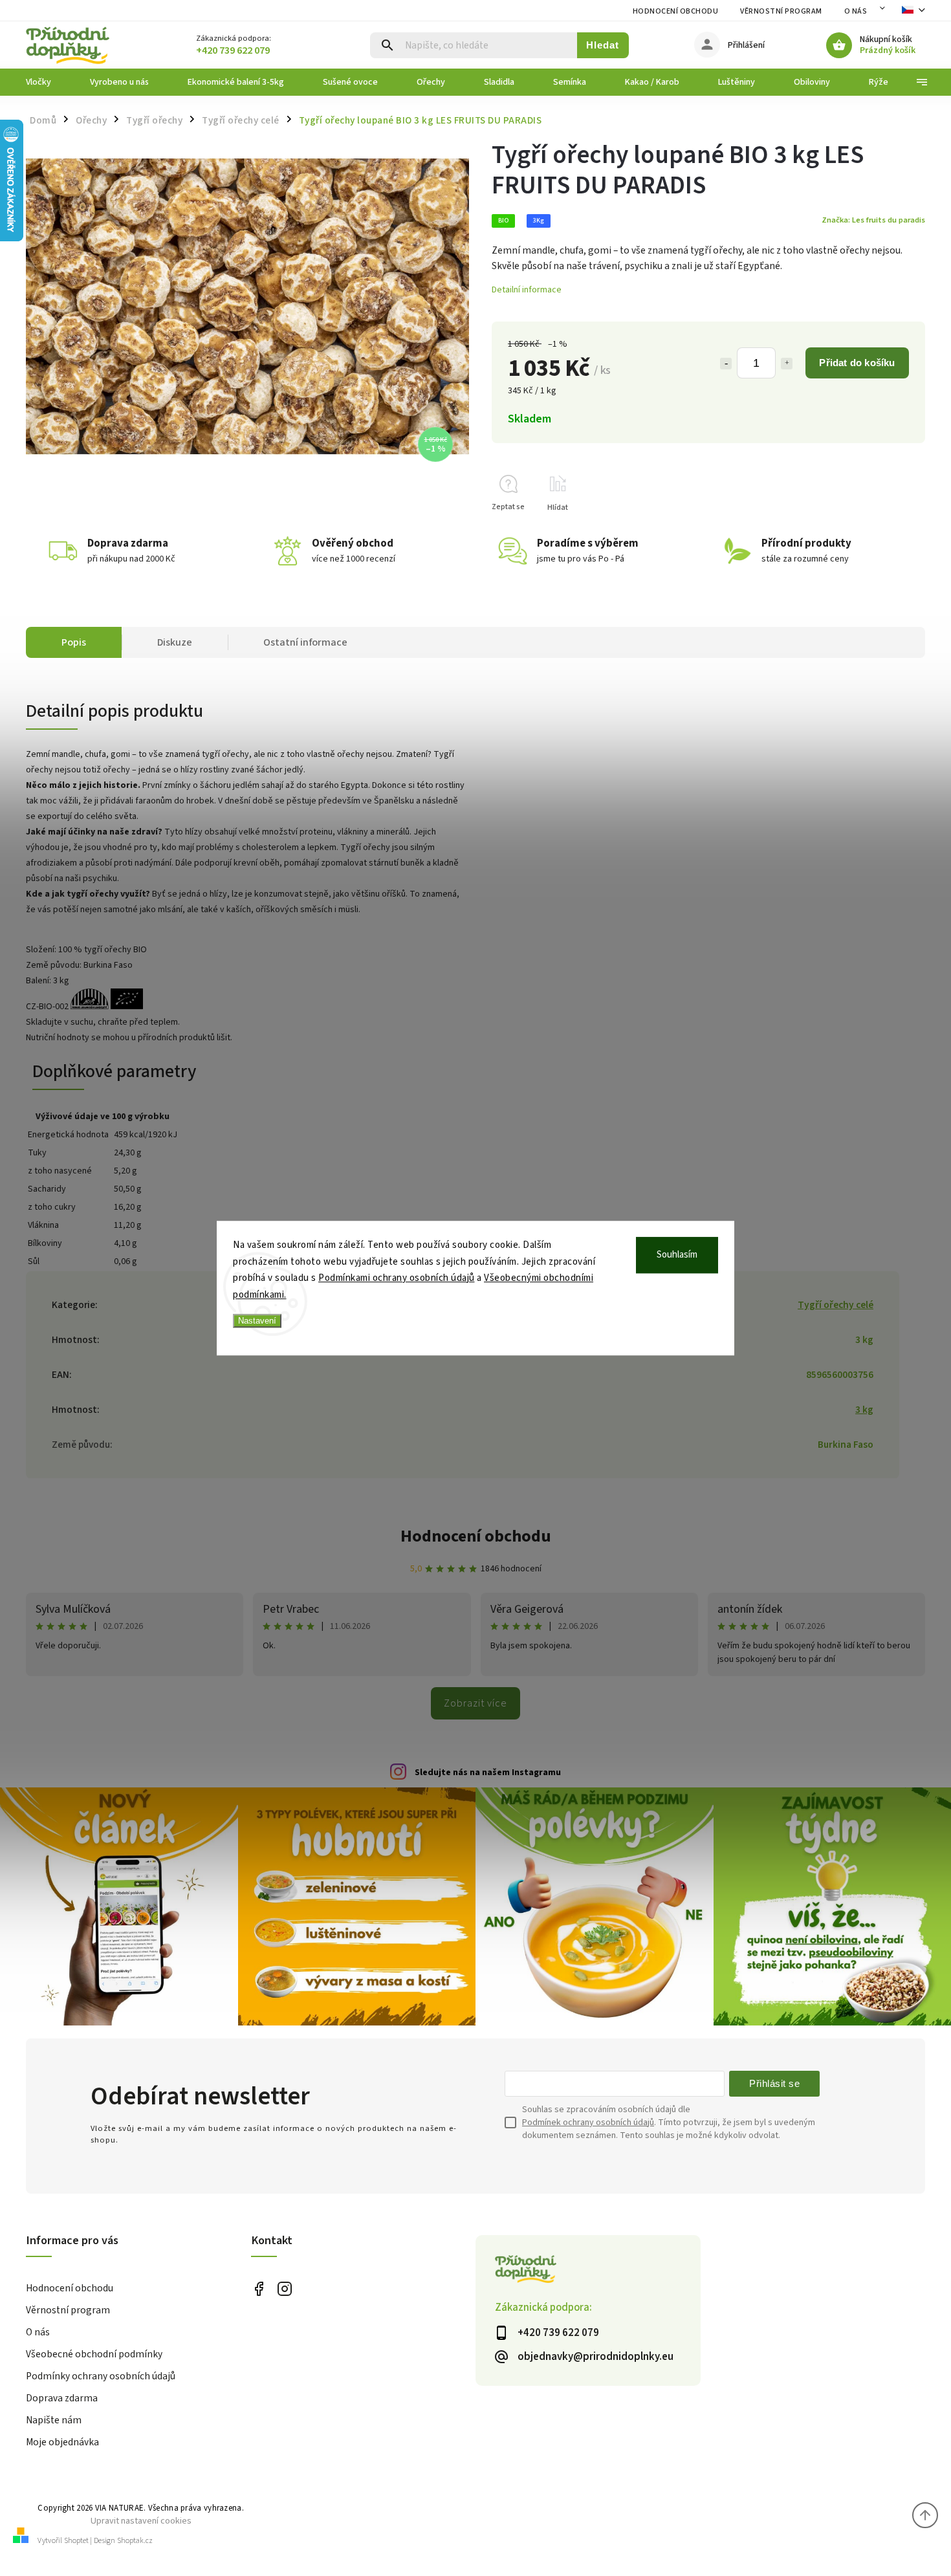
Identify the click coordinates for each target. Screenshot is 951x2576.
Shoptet (76, 2541)
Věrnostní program (781, 11)
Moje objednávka (62, 2442)
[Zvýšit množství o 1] (787, 364)
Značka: (873, 220)
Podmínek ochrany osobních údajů (588, 2123)
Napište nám (54, 2420)
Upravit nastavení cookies (141, 2521)
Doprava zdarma (62, 2398)
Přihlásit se (774, 2083)
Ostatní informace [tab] (305, 642)
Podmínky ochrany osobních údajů (101, 2376)
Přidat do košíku (857, 363)
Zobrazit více (475, 1703)
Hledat (603, 45)
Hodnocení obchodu (676, 11)
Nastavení (257, 1321)
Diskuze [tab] (175, 642)
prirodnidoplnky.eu (285, 2289)
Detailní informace (527, 290)
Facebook (259, 2289)
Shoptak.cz (135, 2541)
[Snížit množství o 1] (726, 364)
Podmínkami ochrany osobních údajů (397, 1278)
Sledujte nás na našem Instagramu (488, 1773)
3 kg (864, 1410)
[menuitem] (48, 82)
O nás (856, 11)
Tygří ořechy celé (836, 1305)
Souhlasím (677, 1255)
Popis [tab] (74, 642)
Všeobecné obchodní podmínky (94, 2354)
